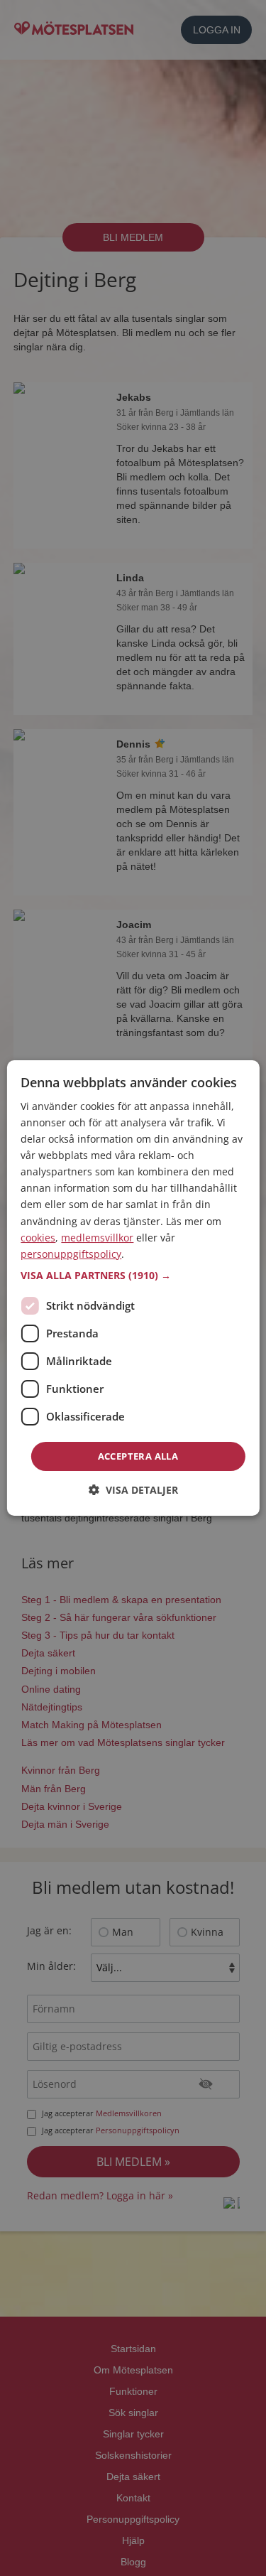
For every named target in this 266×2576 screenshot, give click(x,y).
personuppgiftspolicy (71, 1254)
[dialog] (133, 1288)
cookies (38, 1238)
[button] (133, 1276)
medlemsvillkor (97, 1238)
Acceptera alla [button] (138, 1456)
